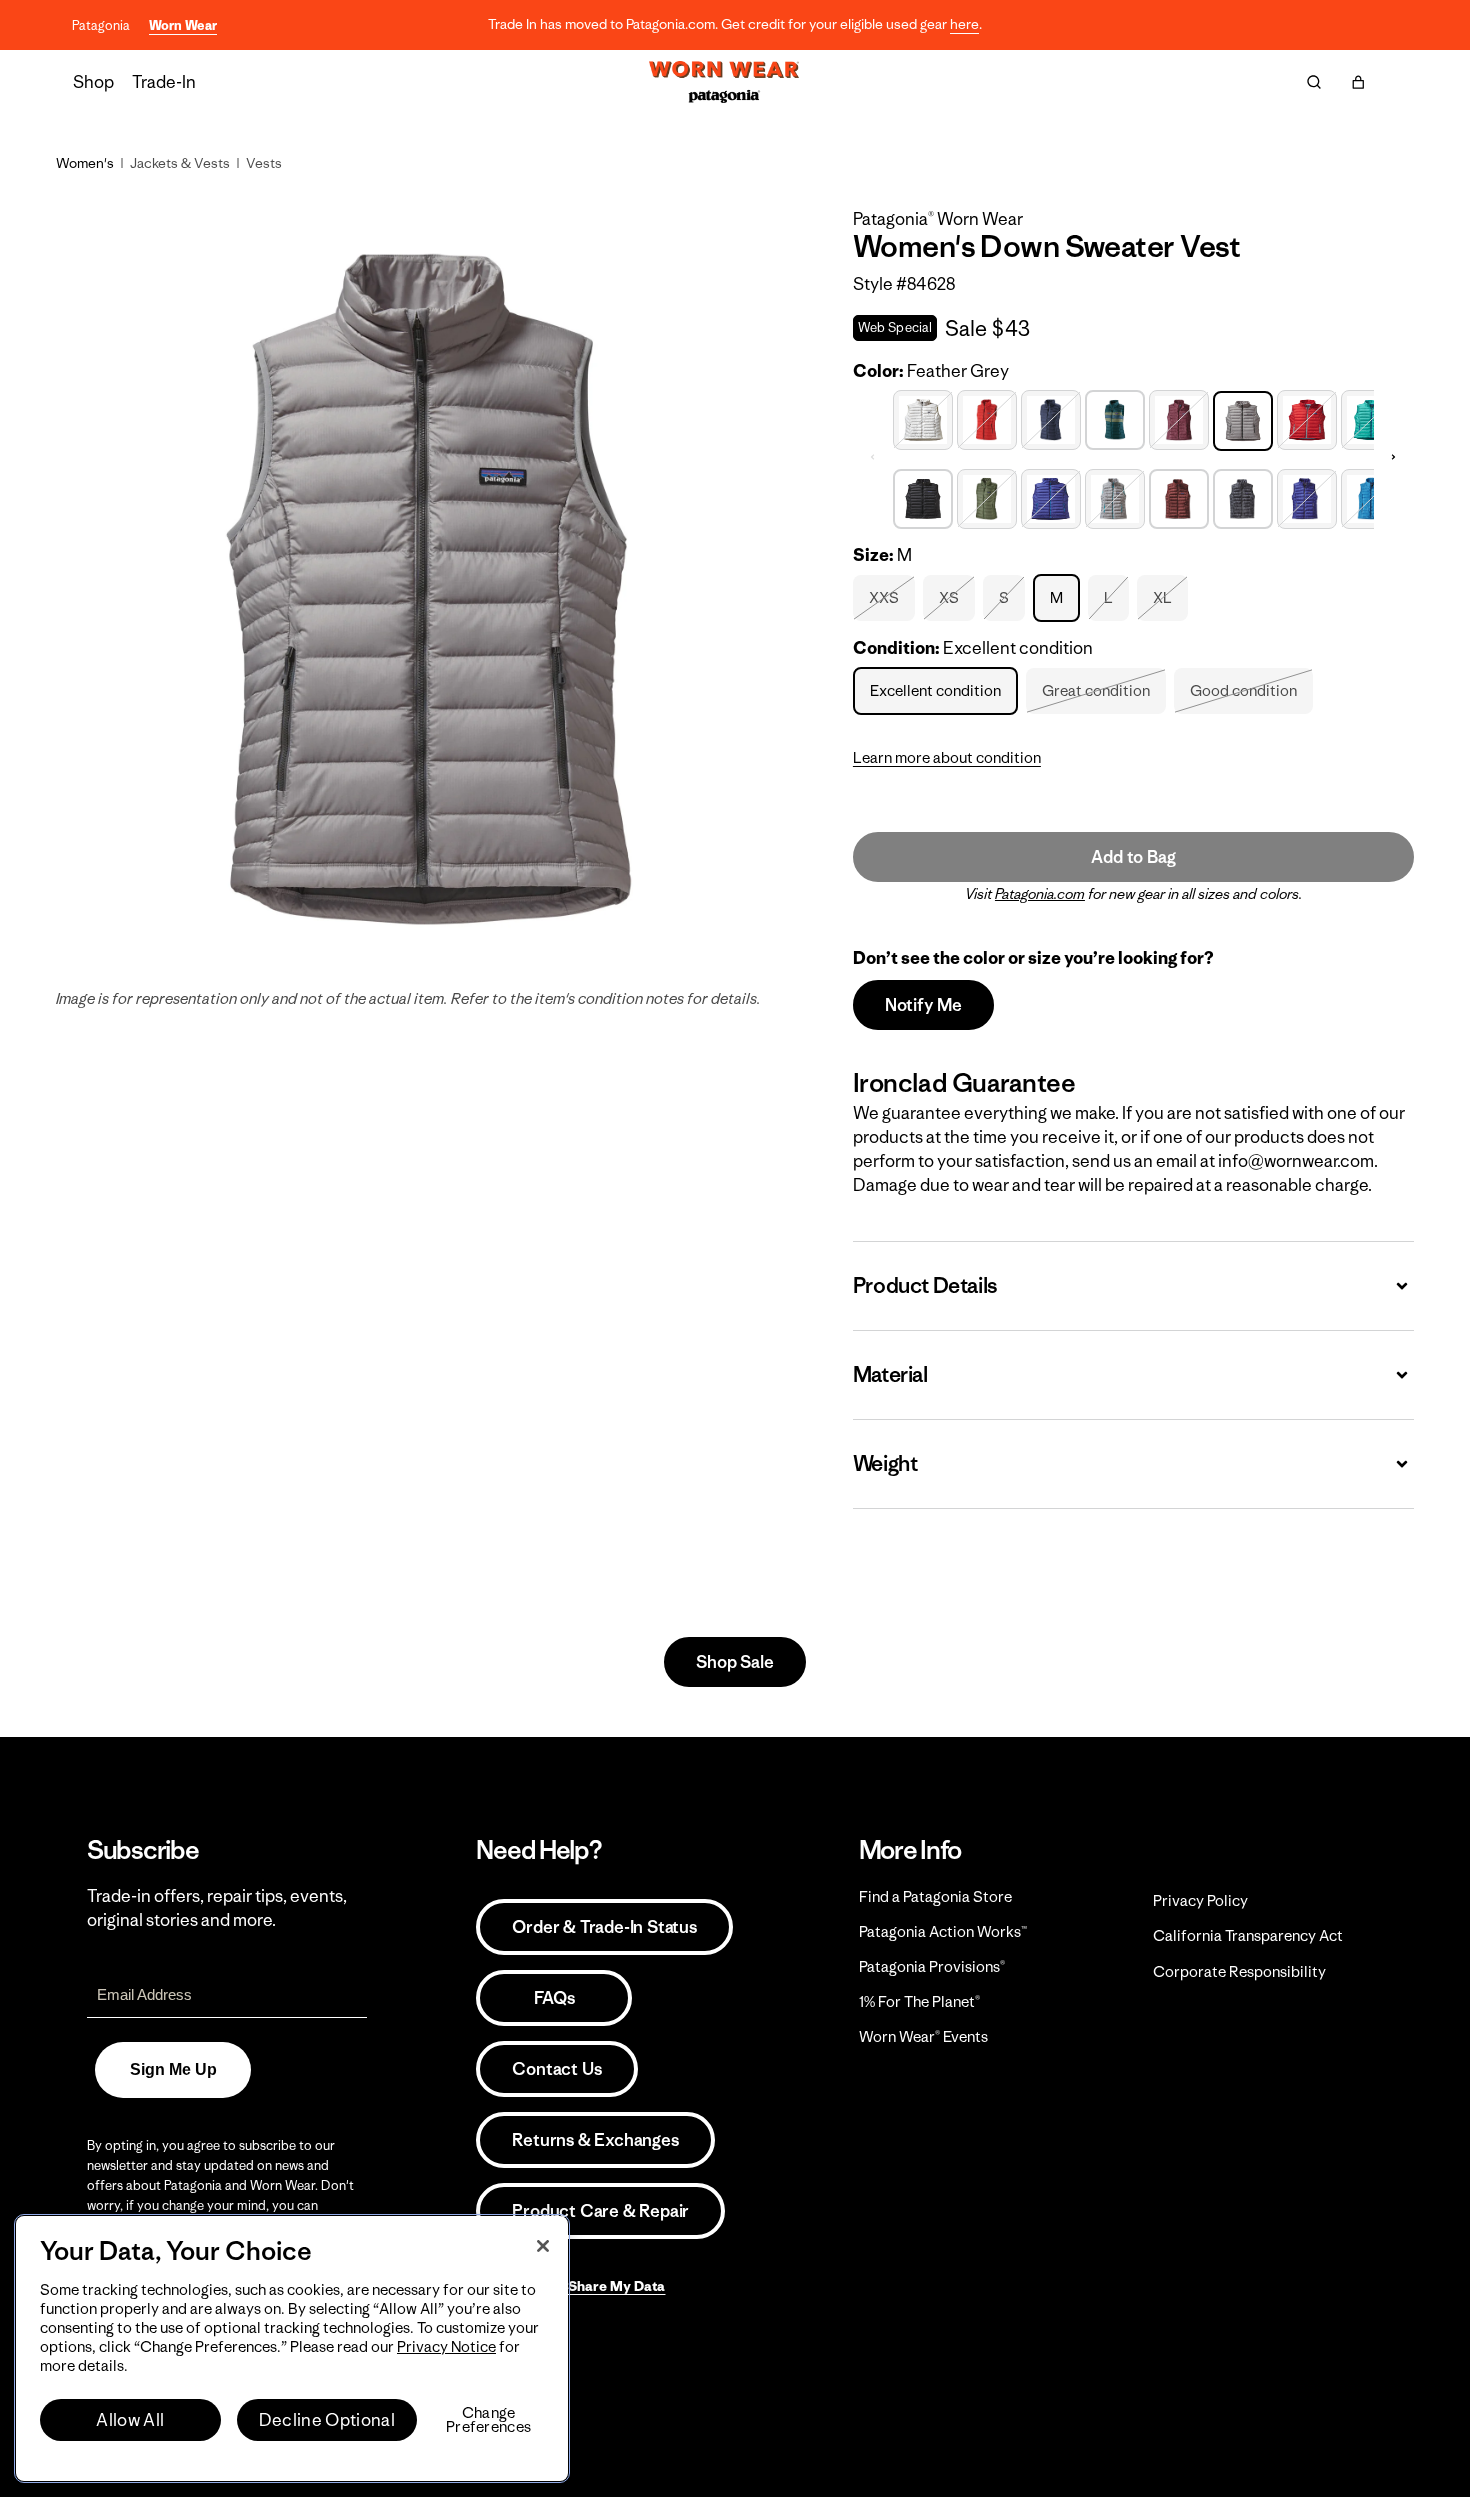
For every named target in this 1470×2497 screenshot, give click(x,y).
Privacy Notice (446, 2346)
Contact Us (556, 2069)
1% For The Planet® (919, 2001)
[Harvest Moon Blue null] (1307, 496)
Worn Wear (183, 25)
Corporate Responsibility (1239, 1971)
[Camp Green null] (987, 496)
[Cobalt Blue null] (1051, 496)
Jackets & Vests (180, 163)
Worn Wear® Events (923, 2036)
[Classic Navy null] (1051, 417)
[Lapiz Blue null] (1371, 496)
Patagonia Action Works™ (943, 1931)
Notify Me (923, 1005)
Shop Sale (734, 1662)
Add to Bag (1133, 857)
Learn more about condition (947, 757)
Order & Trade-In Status (604, 1927)
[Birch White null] (923, 417)
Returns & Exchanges (595, 2140)
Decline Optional (327, 2420)
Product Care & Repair (600, 2211)
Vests (264, 163)
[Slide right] (1394, 457)
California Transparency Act (1248, 1935)
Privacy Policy (1200, 1900)
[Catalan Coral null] (987, 417)
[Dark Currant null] (1179, 417)
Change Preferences (488, 2420)
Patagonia (101, 25)
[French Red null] (1307, 417)
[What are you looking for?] (1314, 82)
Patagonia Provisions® (932, 1966)
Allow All (130, 2420)
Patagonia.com (1040, 894)
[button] (1358, 82)
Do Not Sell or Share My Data (570, 2286)
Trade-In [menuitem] (164, 82)
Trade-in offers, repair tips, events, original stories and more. (217, 1908)
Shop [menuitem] (93, 82)
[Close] (543, 2246)
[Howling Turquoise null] (1371, 417)
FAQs (554, 1998)
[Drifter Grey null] (1115, 496)
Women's (85, 163)
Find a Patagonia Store (935, 1896)
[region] (292, 2348)
